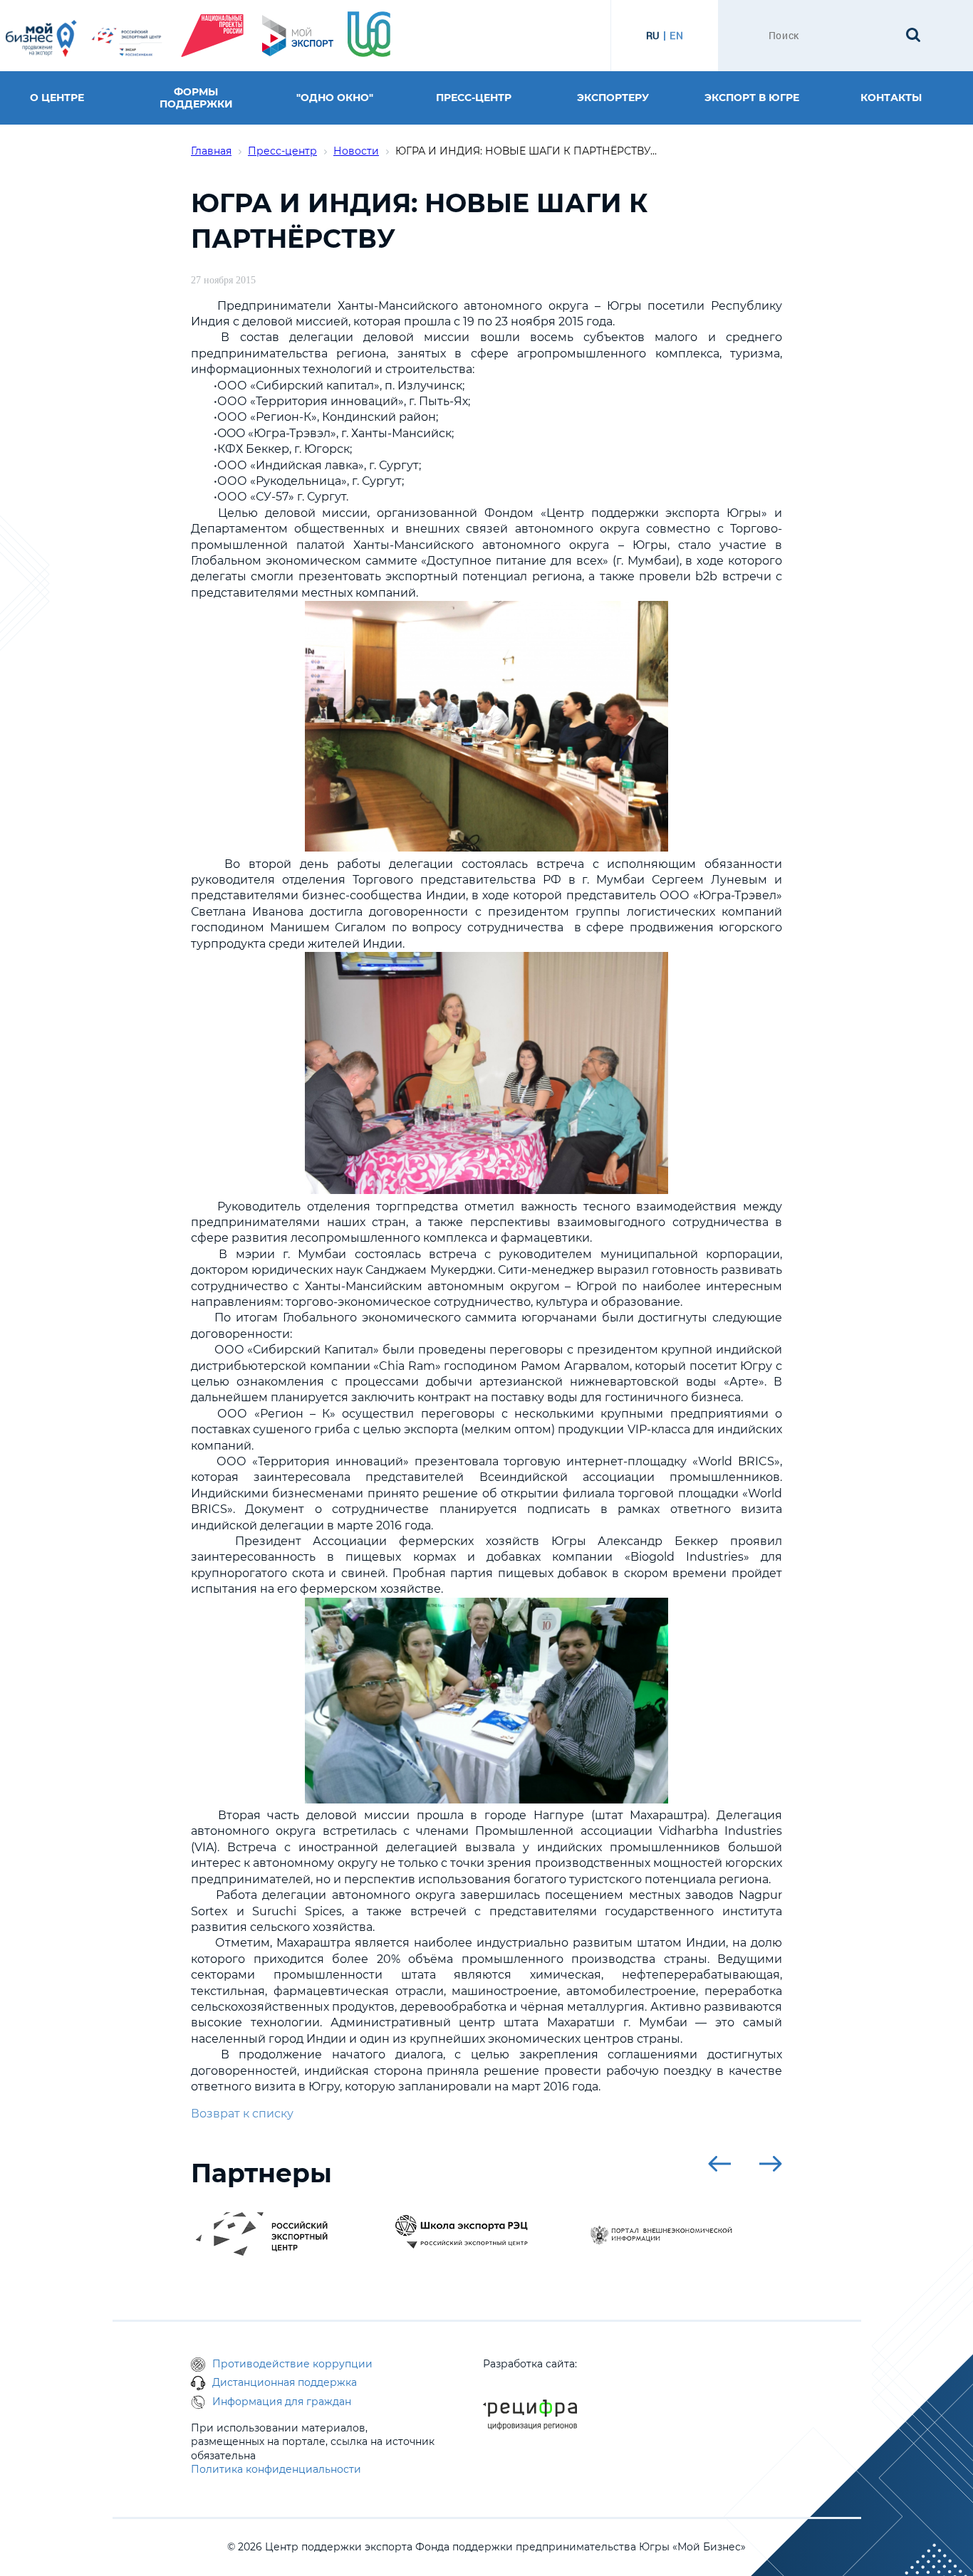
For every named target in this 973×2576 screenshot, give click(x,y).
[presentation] (719, 2164)
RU (653, 36)
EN (676, 36)
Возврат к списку (242, 2114)
